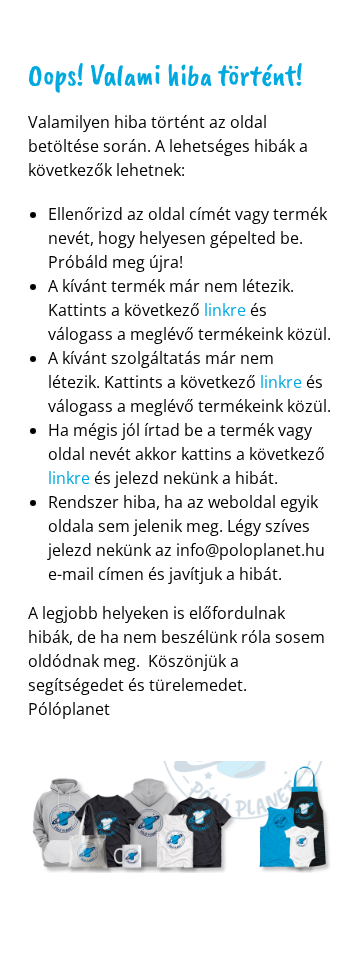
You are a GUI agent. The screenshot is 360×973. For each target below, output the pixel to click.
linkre (225, 310)
